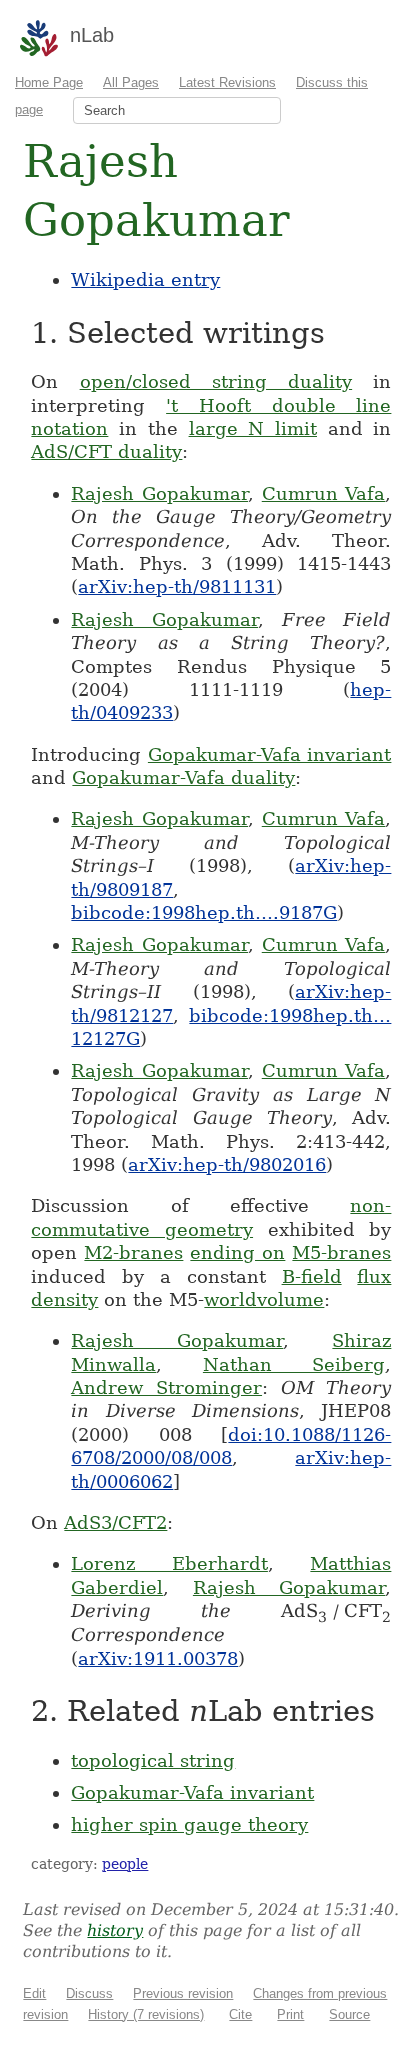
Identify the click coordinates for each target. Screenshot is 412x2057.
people (125, 1864)
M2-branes (133, 1252)
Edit (34, 1993)
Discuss (89, 1993)
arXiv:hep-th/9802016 (227, 1164)
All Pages (131, 82)
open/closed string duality (216, 381)
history (115, 1930)
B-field (312, 1276)
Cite (240, 2014)
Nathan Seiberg (294, 1364)
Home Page (49, 82)
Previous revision (183, 1993)
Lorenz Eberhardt (169, 1563)
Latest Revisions (227, 82)
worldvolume (264, 1299)
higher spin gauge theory (189, 1824)
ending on (237, 1252)
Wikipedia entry (145, 279)
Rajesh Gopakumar (159, 493)
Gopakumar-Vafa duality (183, 777)
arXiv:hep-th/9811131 (177, 586)
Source (349, 2014)
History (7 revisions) (146, 2014)
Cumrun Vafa (324, 493)
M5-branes (341, 1252)
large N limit (253, 428)
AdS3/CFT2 (115, 1522)
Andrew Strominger (166, 1387)
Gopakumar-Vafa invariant (270, 754)
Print (290, 2014)
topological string (153, 1760)
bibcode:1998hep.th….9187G (204, 912)
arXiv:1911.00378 (158, 1658)
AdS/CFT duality (106, 451)
